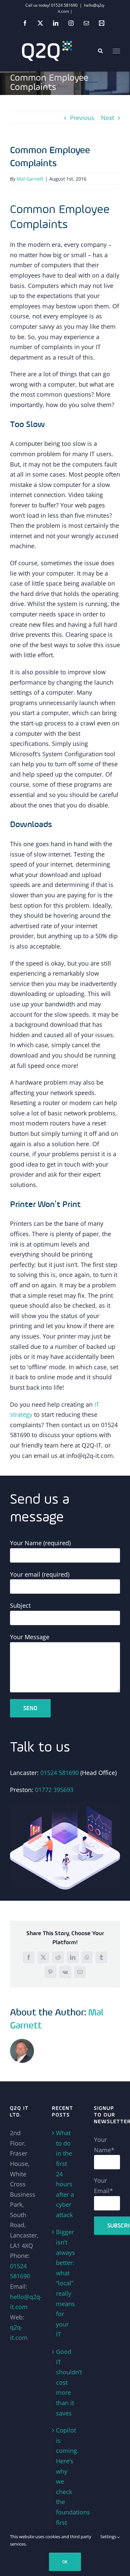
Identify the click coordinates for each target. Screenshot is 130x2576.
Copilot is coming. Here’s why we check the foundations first (65, 2476)
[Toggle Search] (100, 51)
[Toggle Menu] (116, 51)
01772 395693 (54, 1790)
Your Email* (103, 2186)
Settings (109, 2537)
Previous (82, 118)
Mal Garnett (30, 179)
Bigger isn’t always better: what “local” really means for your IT (65, 2283)
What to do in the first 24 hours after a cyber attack (65, 2174)
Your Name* (104, 2145)
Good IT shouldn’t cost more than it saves (65, 2382)
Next (107, 118)
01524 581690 (59, 1773)
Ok (65, 2562)
